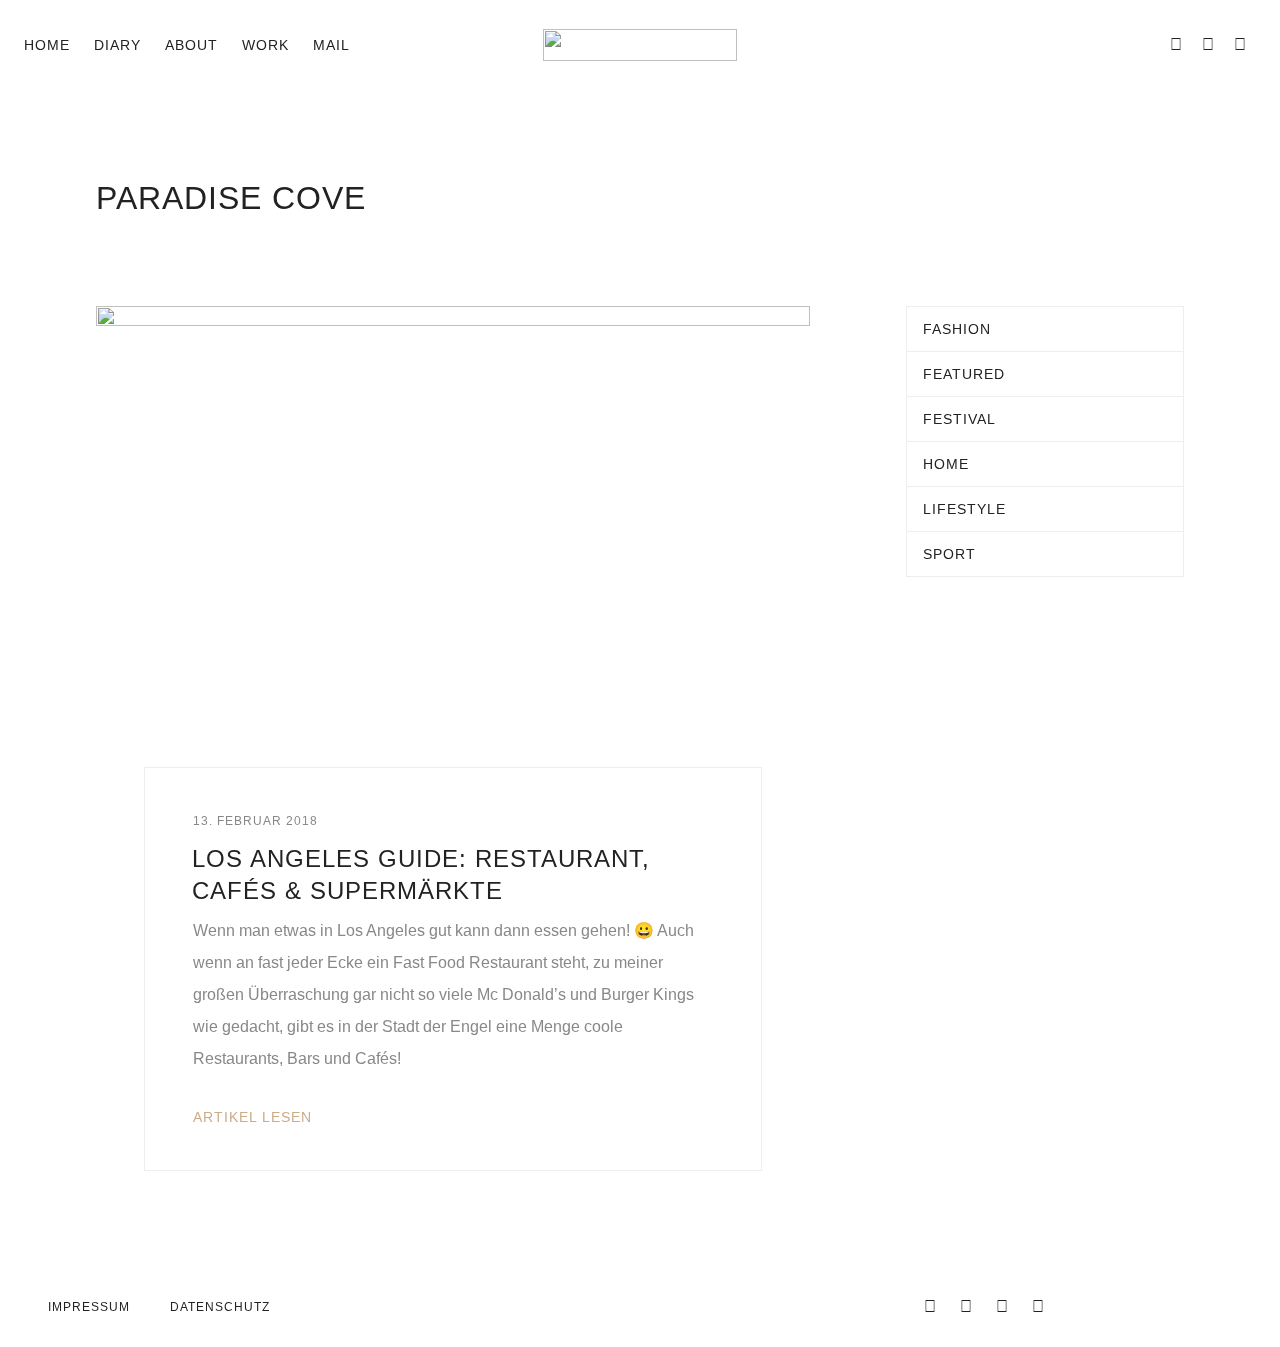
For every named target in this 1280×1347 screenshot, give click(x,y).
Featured (964, 374)
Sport (949, 554)
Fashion (957, 329)
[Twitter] (966, 1307)
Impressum (89, 1307)
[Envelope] (1144, 45)
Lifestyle (964, 509)
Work (265, 45)
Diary (117, 45)
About (191, 45)
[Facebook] (1176, 45)
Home (47, 45)
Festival (959, 419)
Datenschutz (220, 1307)
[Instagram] (1208, 45)
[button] (382, 45)
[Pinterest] (1240, 45)
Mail (331, 45)
